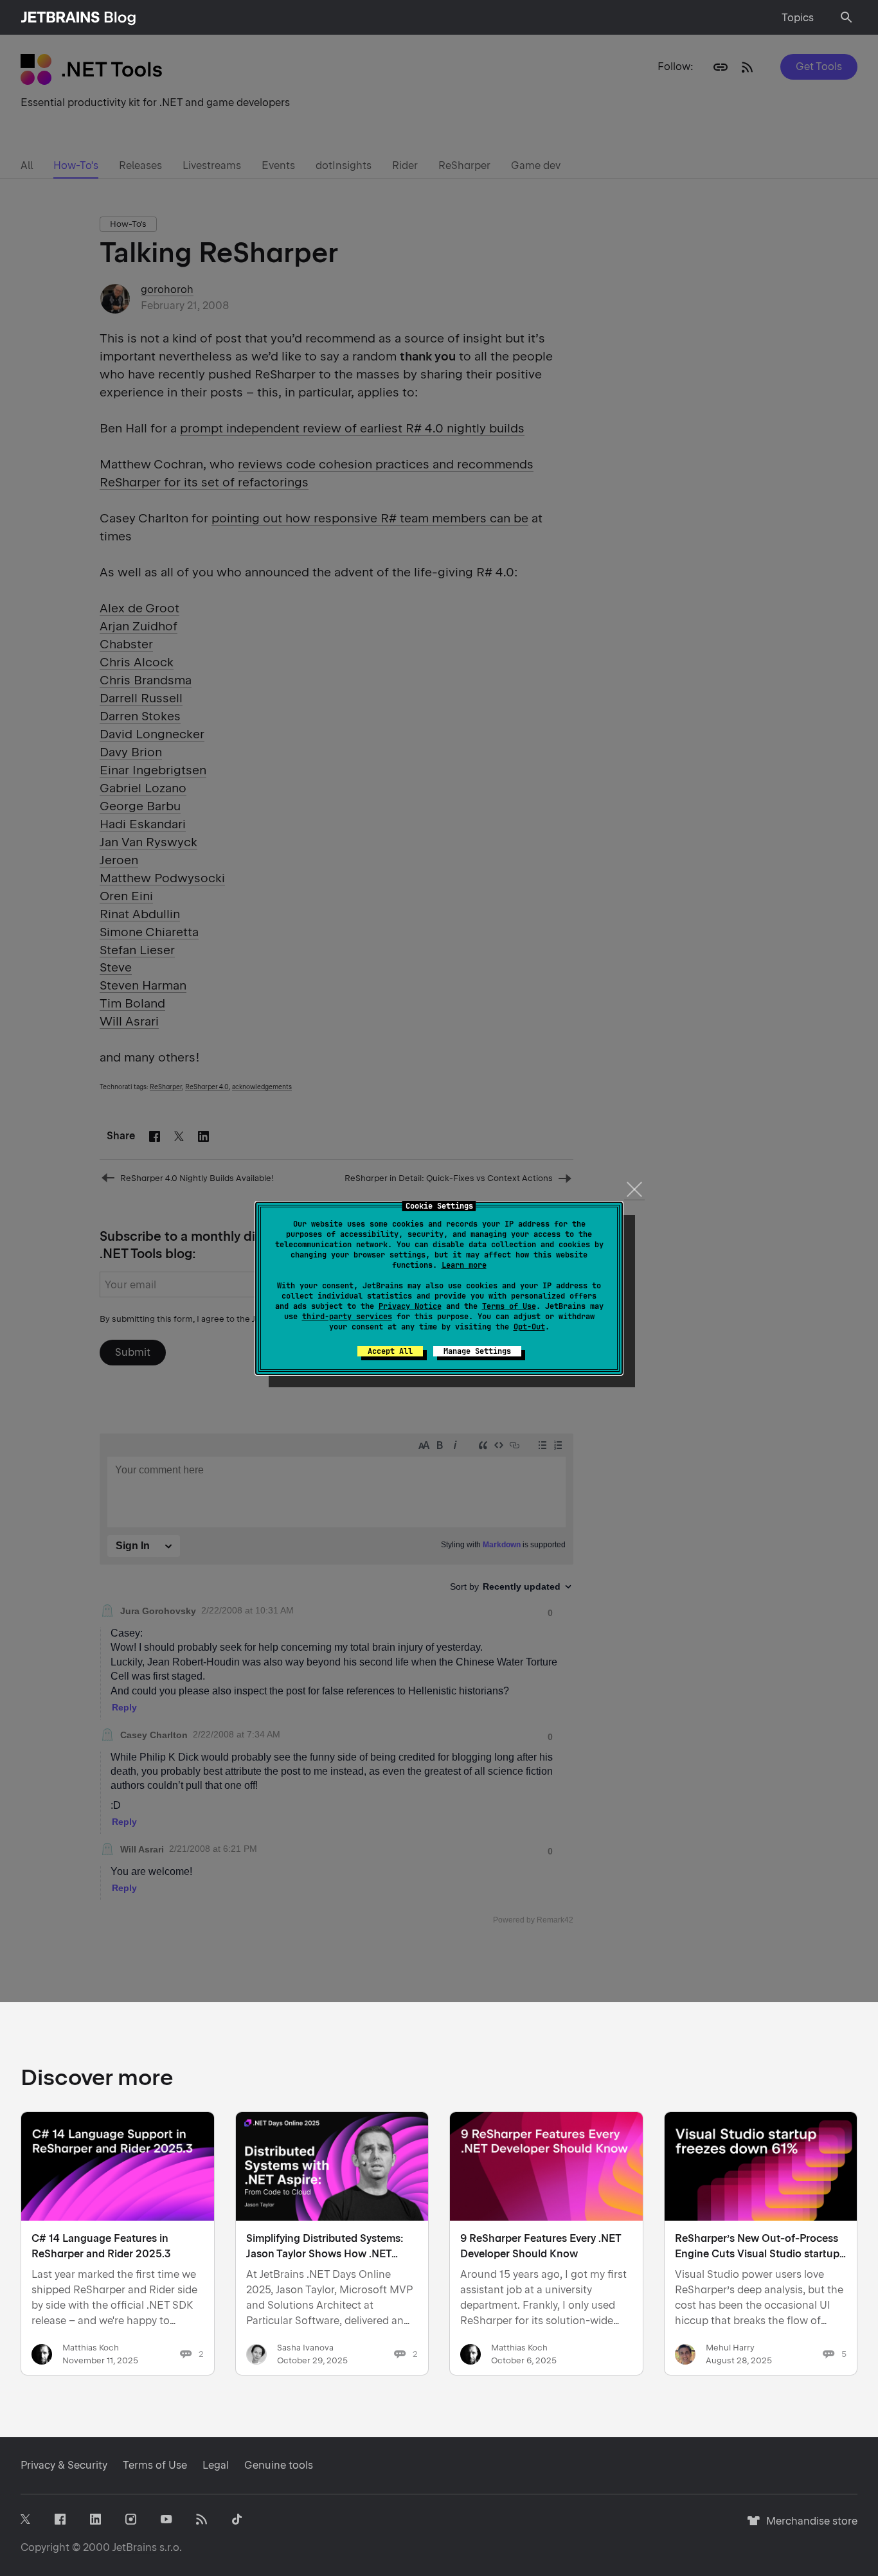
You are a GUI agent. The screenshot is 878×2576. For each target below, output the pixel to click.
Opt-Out (529, 1327)
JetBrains (135, 2547)
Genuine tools (279, 2465)
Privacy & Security (64, 2465)
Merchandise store (808, 2527)
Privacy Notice (410, 1306)
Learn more (464, 1265)
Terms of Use (509, 1306)
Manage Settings (477, 1351)
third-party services (347, 1317)
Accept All (390, 1351)
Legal (216, 2465)
